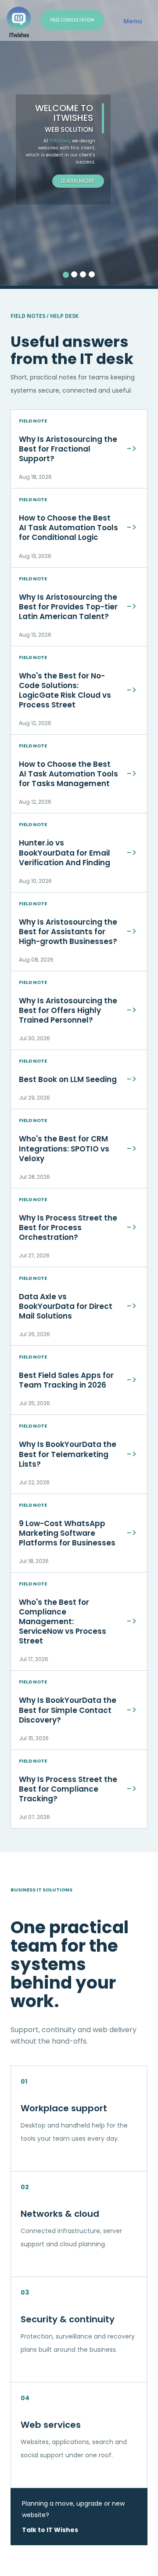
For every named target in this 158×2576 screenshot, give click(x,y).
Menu (133, 21)
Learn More (78, 181)
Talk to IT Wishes (50, 2530)
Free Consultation (72, 20)
